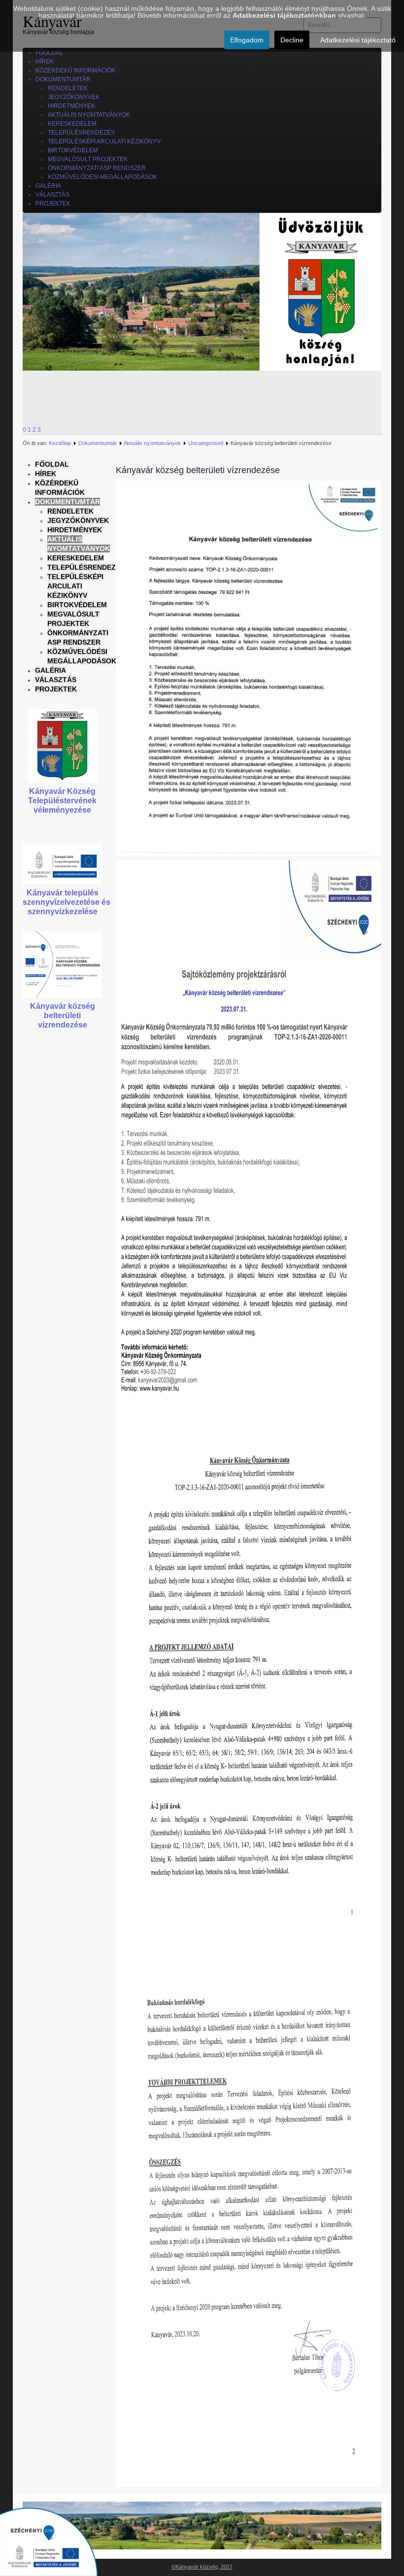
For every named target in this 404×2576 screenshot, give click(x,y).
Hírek (46, 474)
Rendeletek (70, 511)
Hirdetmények (75, 530)
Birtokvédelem (77, 605)
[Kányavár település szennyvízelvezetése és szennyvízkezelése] (62, 863)
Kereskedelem (76, 558)
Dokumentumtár (98, 443)
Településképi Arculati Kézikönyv (75, 586)
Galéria (50, 670)
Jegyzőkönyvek (78, 520)
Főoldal (52, 464)
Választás (56, 680)
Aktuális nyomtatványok (152, 443)
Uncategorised (206, 443)
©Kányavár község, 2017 (202, 2567)
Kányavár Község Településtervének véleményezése (62, 801)
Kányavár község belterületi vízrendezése (63, 1015)
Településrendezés (86, 567)
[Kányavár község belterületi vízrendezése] (62, 964)
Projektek (56, 689)
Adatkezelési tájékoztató (358, 40)
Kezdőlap (60, 443)
